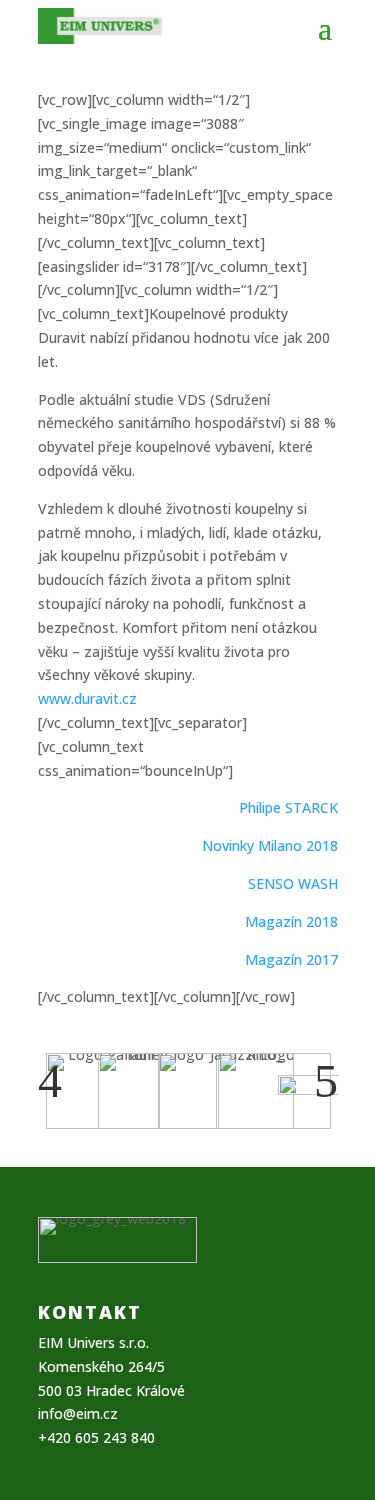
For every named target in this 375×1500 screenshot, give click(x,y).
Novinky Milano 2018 (270, 845)
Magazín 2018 (291, 921)
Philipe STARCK (288, 807)
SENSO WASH (293, 883)
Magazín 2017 (291, 959)
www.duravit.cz (87, 698)
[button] (50, 1081)
